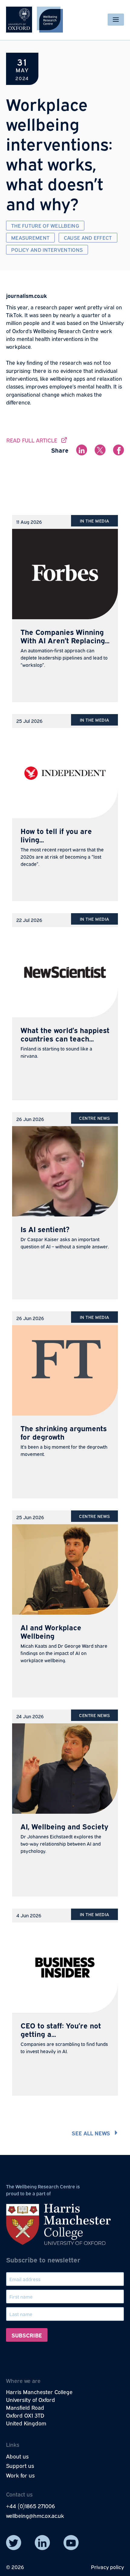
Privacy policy (107, 2567)
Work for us (20, 2475)
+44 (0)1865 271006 (31, 2506)
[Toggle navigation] (116, 20)
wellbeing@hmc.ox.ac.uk (35, 2515)
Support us (20, 2465)
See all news (91, 2133)
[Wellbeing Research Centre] (34, 20)
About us (17, 2456)
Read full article (37, 440)
